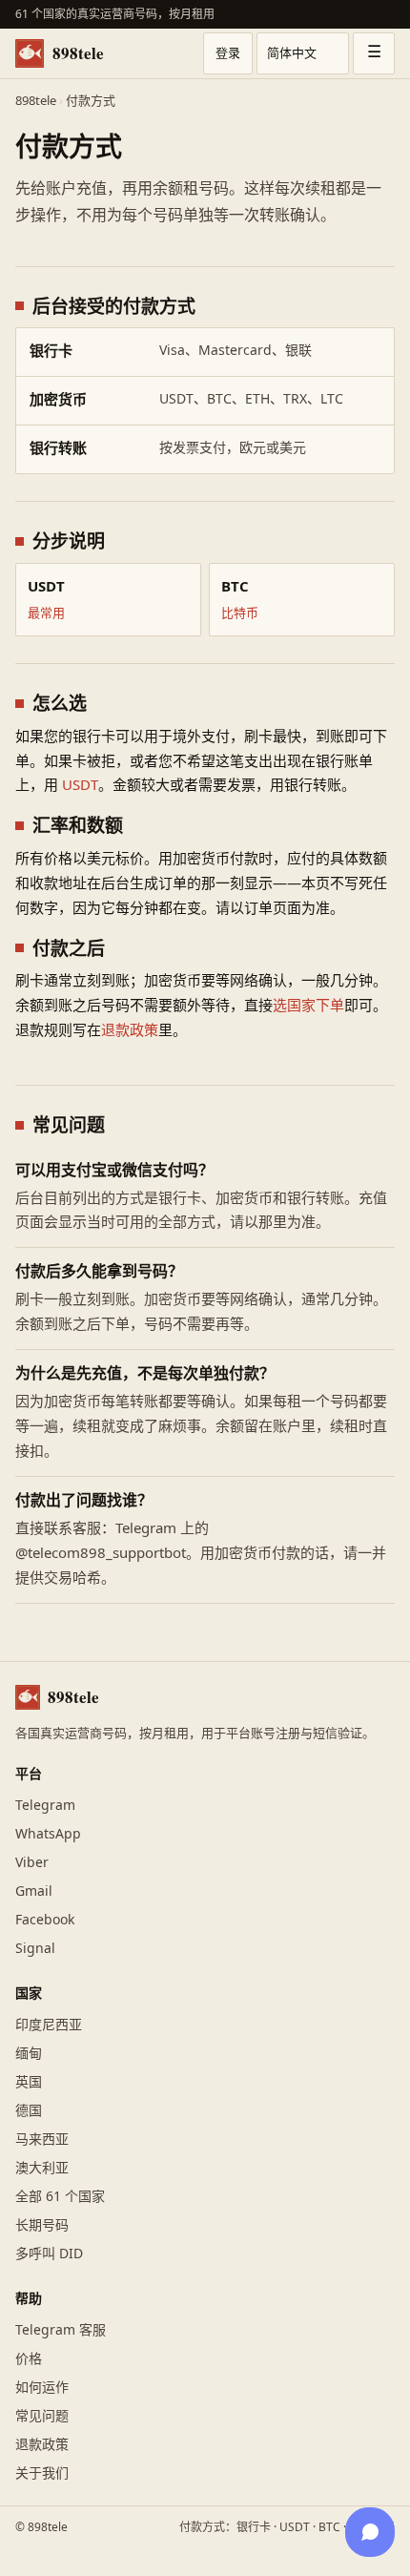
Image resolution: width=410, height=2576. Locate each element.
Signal (35, 1949)
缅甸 (29, 2054)
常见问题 (42, 2416)
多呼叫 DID (49, 2254)
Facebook (45, 1920)
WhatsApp (48, 1834)
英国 (29, 2082)
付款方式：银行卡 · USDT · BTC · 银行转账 (287, 2527)
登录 (228, 53)
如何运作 (42, 2388)
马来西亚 (42, 2140)
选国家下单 (308, 1006)
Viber (32, 1863)
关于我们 (42, 2473)
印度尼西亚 (49, 2025)
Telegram (45, 1806)
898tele (78, 53)
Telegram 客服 (61, 2330)
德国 (29, 2111)
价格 (29, 2359)
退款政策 (130, 1031)
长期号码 (42, 2225)
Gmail (34, 1891)
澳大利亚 (42, 2168)
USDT (80, 786)
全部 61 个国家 (60, 2197)
